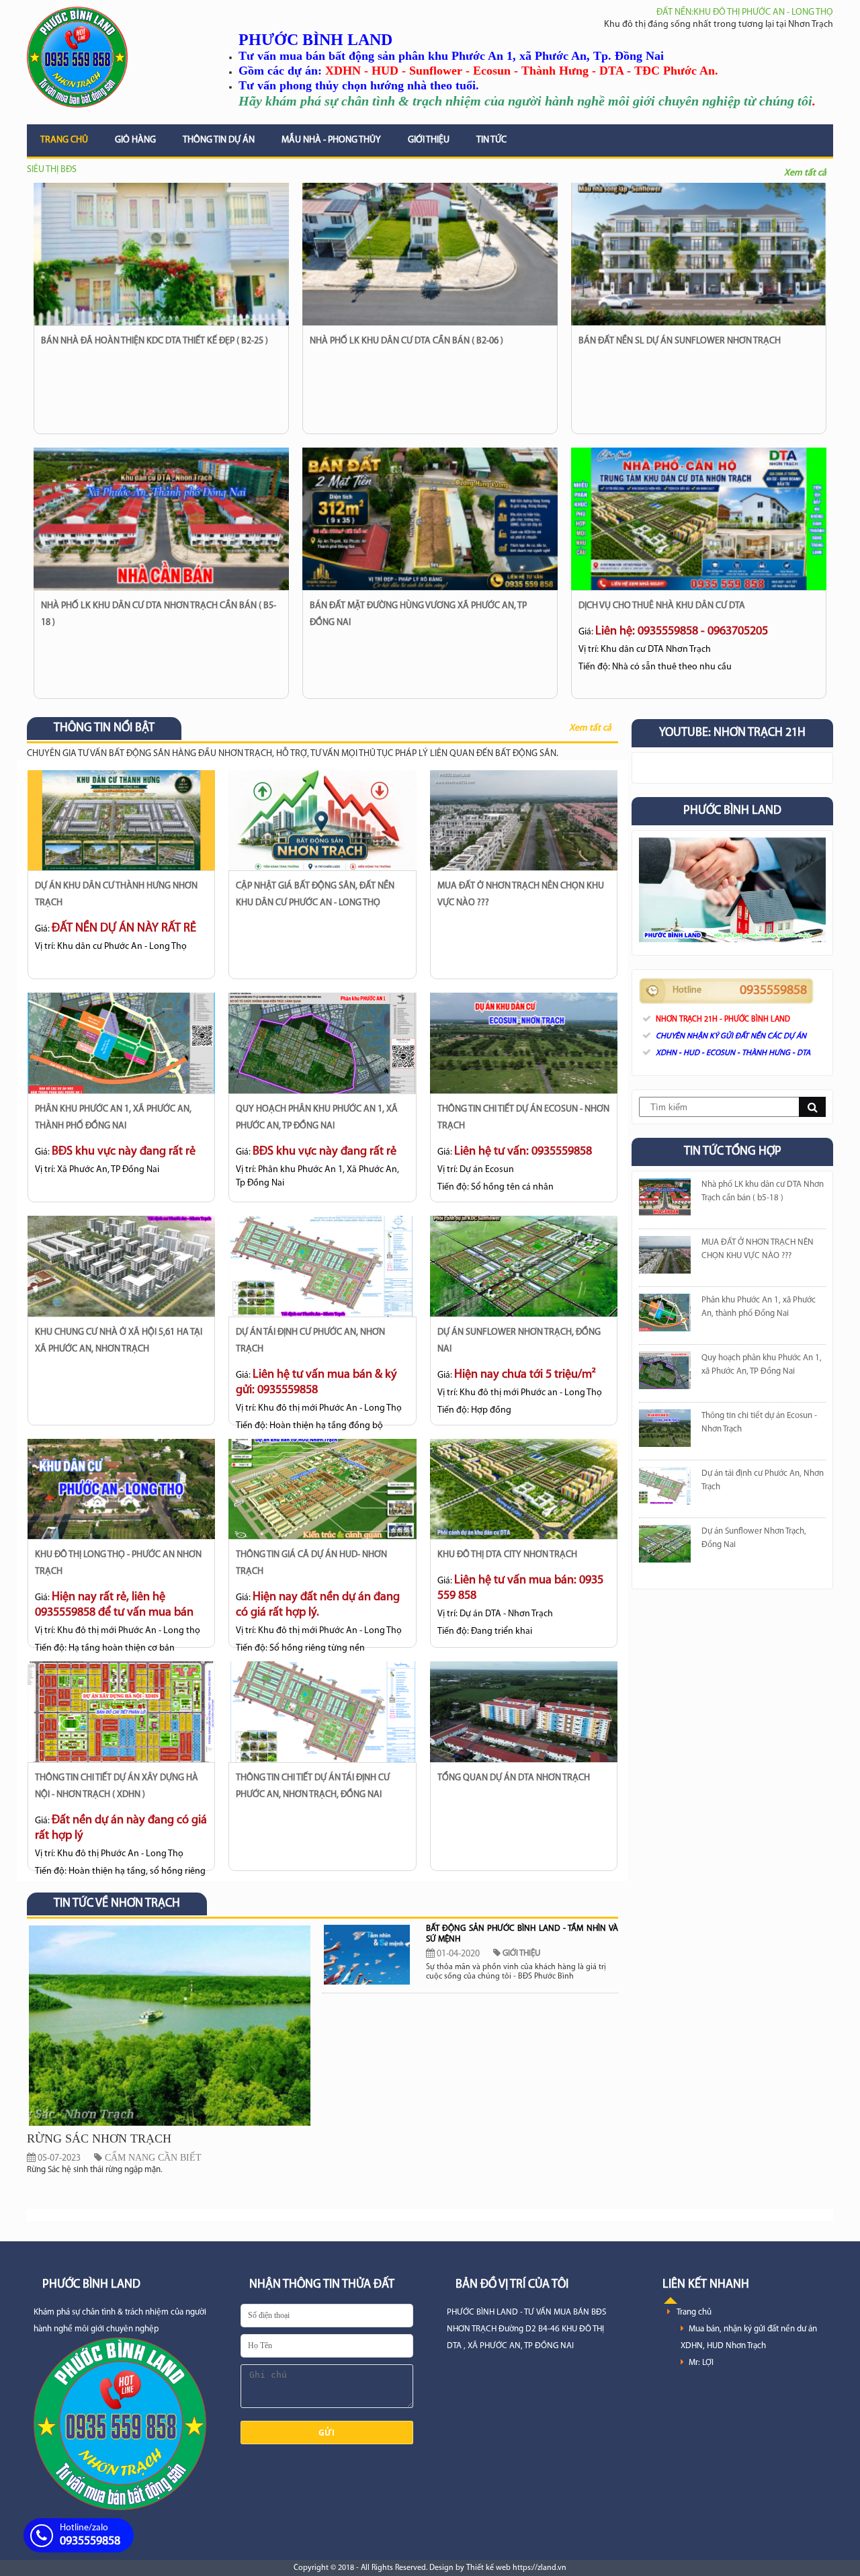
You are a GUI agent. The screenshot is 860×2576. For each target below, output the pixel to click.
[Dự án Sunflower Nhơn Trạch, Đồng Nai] (524, 1266)
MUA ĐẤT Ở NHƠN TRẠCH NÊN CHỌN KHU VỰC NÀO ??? (521, 895)
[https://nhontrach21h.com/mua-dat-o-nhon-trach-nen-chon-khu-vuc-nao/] (665, 1258)
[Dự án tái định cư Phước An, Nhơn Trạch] (322, 1266)
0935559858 (773, 991)
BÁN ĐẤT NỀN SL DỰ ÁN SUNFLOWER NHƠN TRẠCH (680, 341)
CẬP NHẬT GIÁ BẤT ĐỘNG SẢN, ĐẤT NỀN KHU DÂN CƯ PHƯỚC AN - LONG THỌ (315, 895)
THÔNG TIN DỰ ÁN (219, 140)
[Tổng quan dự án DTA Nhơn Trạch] (524, 1712)
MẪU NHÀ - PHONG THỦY (331, 140)
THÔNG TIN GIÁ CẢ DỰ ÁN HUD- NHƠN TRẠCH (311, 1563)
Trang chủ (694, 2312)
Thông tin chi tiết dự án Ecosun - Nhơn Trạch (523, 1118)
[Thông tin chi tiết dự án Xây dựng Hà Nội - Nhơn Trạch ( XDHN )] (121, 1712)
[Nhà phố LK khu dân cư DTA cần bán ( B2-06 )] (430, 254)
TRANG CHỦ (64, 140)
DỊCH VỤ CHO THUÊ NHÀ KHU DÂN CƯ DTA (662, 606)
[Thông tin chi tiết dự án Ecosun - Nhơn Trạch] (524, 1043)
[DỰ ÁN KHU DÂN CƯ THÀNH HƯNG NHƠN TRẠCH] (121, 821)
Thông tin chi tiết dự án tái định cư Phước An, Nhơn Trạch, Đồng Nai (313, 1786)
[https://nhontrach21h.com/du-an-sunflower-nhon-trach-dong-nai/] (665, 1547)
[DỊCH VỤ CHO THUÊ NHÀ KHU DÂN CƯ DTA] (699, 519)
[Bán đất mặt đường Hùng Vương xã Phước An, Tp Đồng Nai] (430, 519)
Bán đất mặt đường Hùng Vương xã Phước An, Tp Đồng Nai (418, 614)
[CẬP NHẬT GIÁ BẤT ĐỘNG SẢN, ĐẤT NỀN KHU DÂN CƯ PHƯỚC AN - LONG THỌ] (322, 821)
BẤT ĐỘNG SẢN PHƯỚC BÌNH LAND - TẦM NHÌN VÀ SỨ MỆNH (522, 1934)
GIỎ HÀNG (135, 140)
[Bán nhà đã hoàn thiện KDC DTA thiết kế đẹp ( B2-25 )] (161, 254)
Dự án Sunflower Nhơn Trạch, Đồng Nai (519, 1341)
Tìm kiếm (812, 1107)
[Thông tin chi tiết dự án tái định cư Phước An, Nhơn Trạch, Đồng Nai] (322, 1712)
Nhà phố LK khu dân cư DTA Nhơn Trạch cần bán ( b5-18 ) (159, 614)
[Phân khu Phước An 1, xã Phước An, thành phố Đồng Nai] (121, 1043)
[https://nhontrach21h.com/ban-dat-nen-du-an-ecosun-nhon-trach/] (665, 1431)
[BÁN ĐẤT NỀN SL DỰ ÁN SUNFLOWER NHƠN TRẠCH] (699, 254)
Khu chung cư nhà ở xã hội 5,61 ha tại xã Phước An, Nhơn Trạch (119, 1341)
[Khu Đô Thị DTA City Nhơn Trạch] (524, 1489)
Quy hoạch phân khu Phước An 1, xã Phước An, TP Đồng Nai (317, 1118)
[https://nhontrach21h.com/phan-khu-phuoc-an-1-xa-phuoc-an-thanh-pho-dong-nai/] (665, 1316)
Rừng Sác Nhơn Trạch (99, 2138)
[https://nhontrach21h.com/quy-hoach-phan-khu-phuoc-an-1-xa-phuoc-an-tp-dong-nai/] (665, 1373)
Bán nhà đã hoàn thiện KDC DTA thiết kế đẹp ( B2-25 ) (155, 341)
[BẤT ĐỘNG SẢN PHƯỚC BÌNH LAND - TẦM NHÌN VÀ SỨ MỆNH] (367, 1955)
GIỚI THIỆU (429, 140)
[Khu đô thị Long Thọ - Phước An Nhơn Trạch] (121, 1489)
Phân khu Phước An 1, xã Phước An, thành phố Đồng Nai (113, 1118)
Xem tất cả (805, 173)
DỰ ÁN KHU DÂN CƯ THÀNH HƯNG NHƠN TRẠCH (116, 895)
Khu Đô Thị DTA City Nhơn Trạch (507, 1555)
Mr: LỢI (701, 2363)
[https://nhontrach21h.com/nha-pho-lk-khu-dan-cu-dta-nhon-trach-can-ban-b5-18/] (665, 1200)
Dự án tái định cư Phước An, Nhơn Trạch (310, 1341)
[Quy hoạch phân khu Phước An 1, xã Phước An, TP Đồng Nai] (322, 1043)
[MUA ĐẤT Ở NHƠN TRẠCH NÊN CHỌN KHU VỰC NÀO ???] (524, 821)
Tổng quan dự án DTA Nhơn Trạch (514, 1778)
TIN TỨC (491, 140)
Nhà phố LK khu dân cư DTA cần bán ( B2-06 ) (406, 341)
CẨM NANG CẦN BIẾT (152, 2158)
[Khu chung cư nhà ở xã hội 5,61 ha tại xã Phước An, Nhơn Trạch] (121, 1266)
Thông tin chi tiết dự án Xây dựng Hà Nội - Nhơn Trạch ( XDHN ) (117, 1786)
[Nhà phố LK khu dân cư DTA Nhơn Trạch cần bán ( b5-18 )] (161, 519)
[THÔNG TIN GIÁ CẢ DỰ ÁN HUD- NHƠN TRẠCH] (322, 1489)
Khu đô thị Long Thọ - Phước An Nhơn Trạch (118, 1563)
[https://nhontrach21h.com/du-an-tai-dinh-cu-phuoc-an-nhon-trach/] (665, 1489)
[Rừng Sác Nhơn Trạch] (170, 2125)
